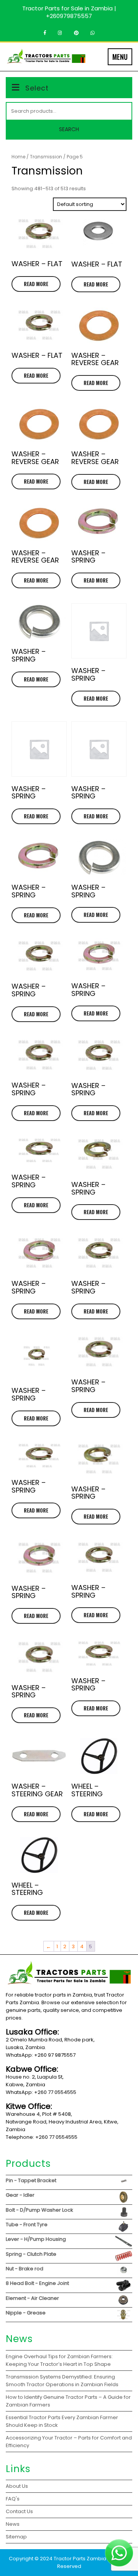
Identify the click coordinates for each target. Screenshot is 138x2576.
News (13, 2524)
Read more (36, 284)
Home (18, 157)
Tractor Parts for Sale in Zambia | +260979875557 (69, 12)
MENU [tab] (120, 57)
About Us (17, 2486)
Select (37, 88)
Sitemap (16, 2537)
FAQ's (13, 2499)
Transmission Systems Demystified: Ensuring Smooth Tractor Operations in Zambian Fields (62, 2381)
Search (69, 129)
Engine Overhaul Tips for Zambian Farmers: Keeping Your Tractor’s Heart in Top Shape (59, 2360)
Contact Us (19, 2511)
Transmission (46, 157)
